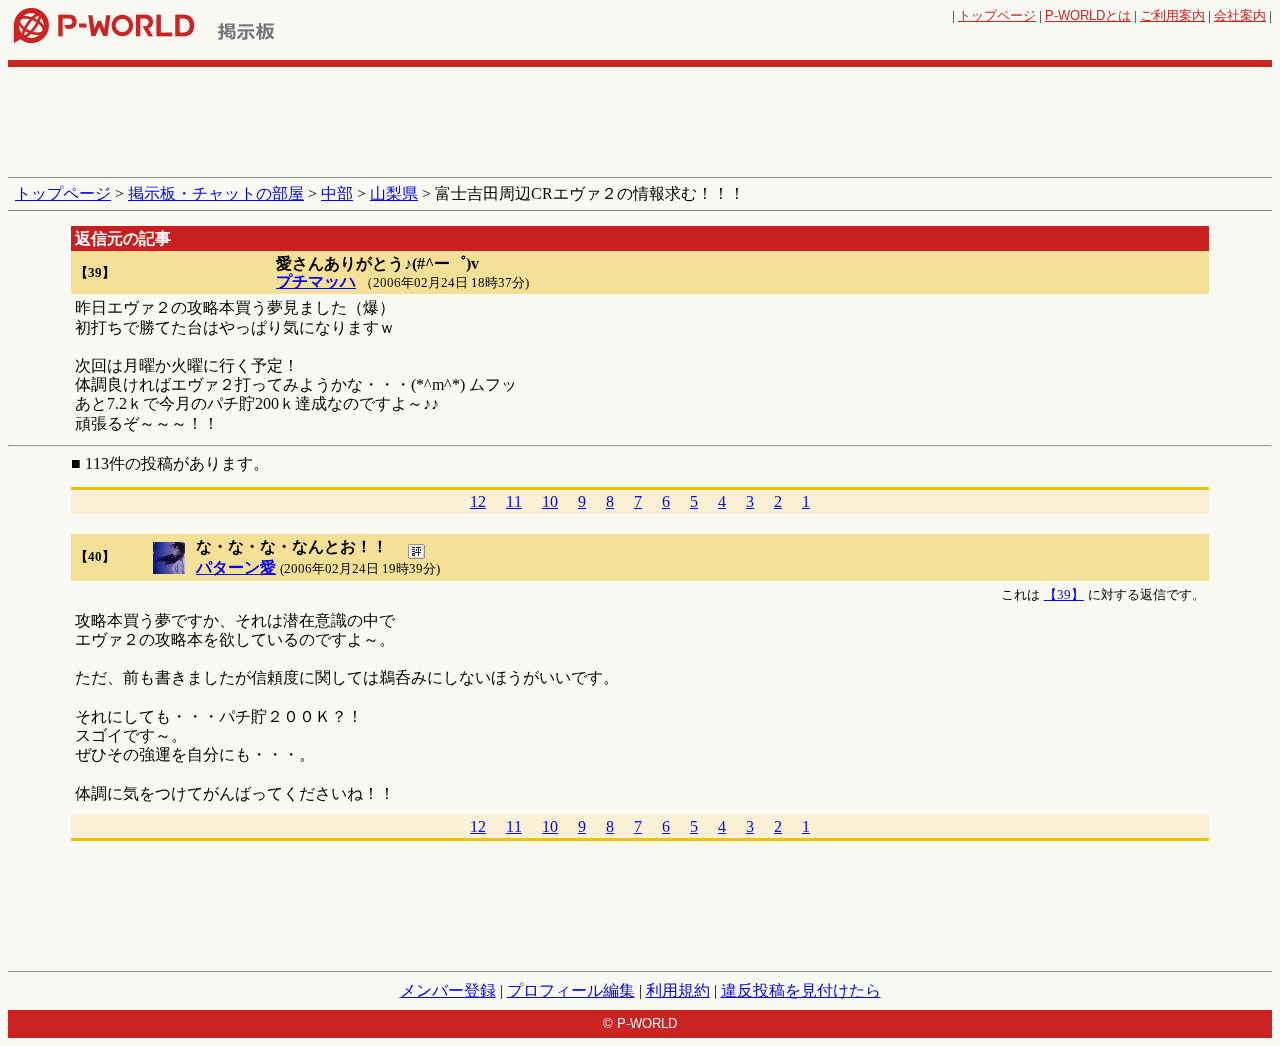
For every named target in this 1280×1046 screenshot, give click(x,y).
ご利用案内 (1172, 15)
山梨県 (394, 193)
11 (514, 501)
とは (1088, 15)
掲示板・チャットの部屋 (216, 193)
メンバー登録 (448, 990)
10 (550, 501)
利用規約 (678, 990)
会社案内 (1240, 15)
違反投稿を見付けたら (801, 990)
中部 (337, 193)
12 (478, 501)
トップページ (997, 15)
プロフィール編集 (571, 990)
